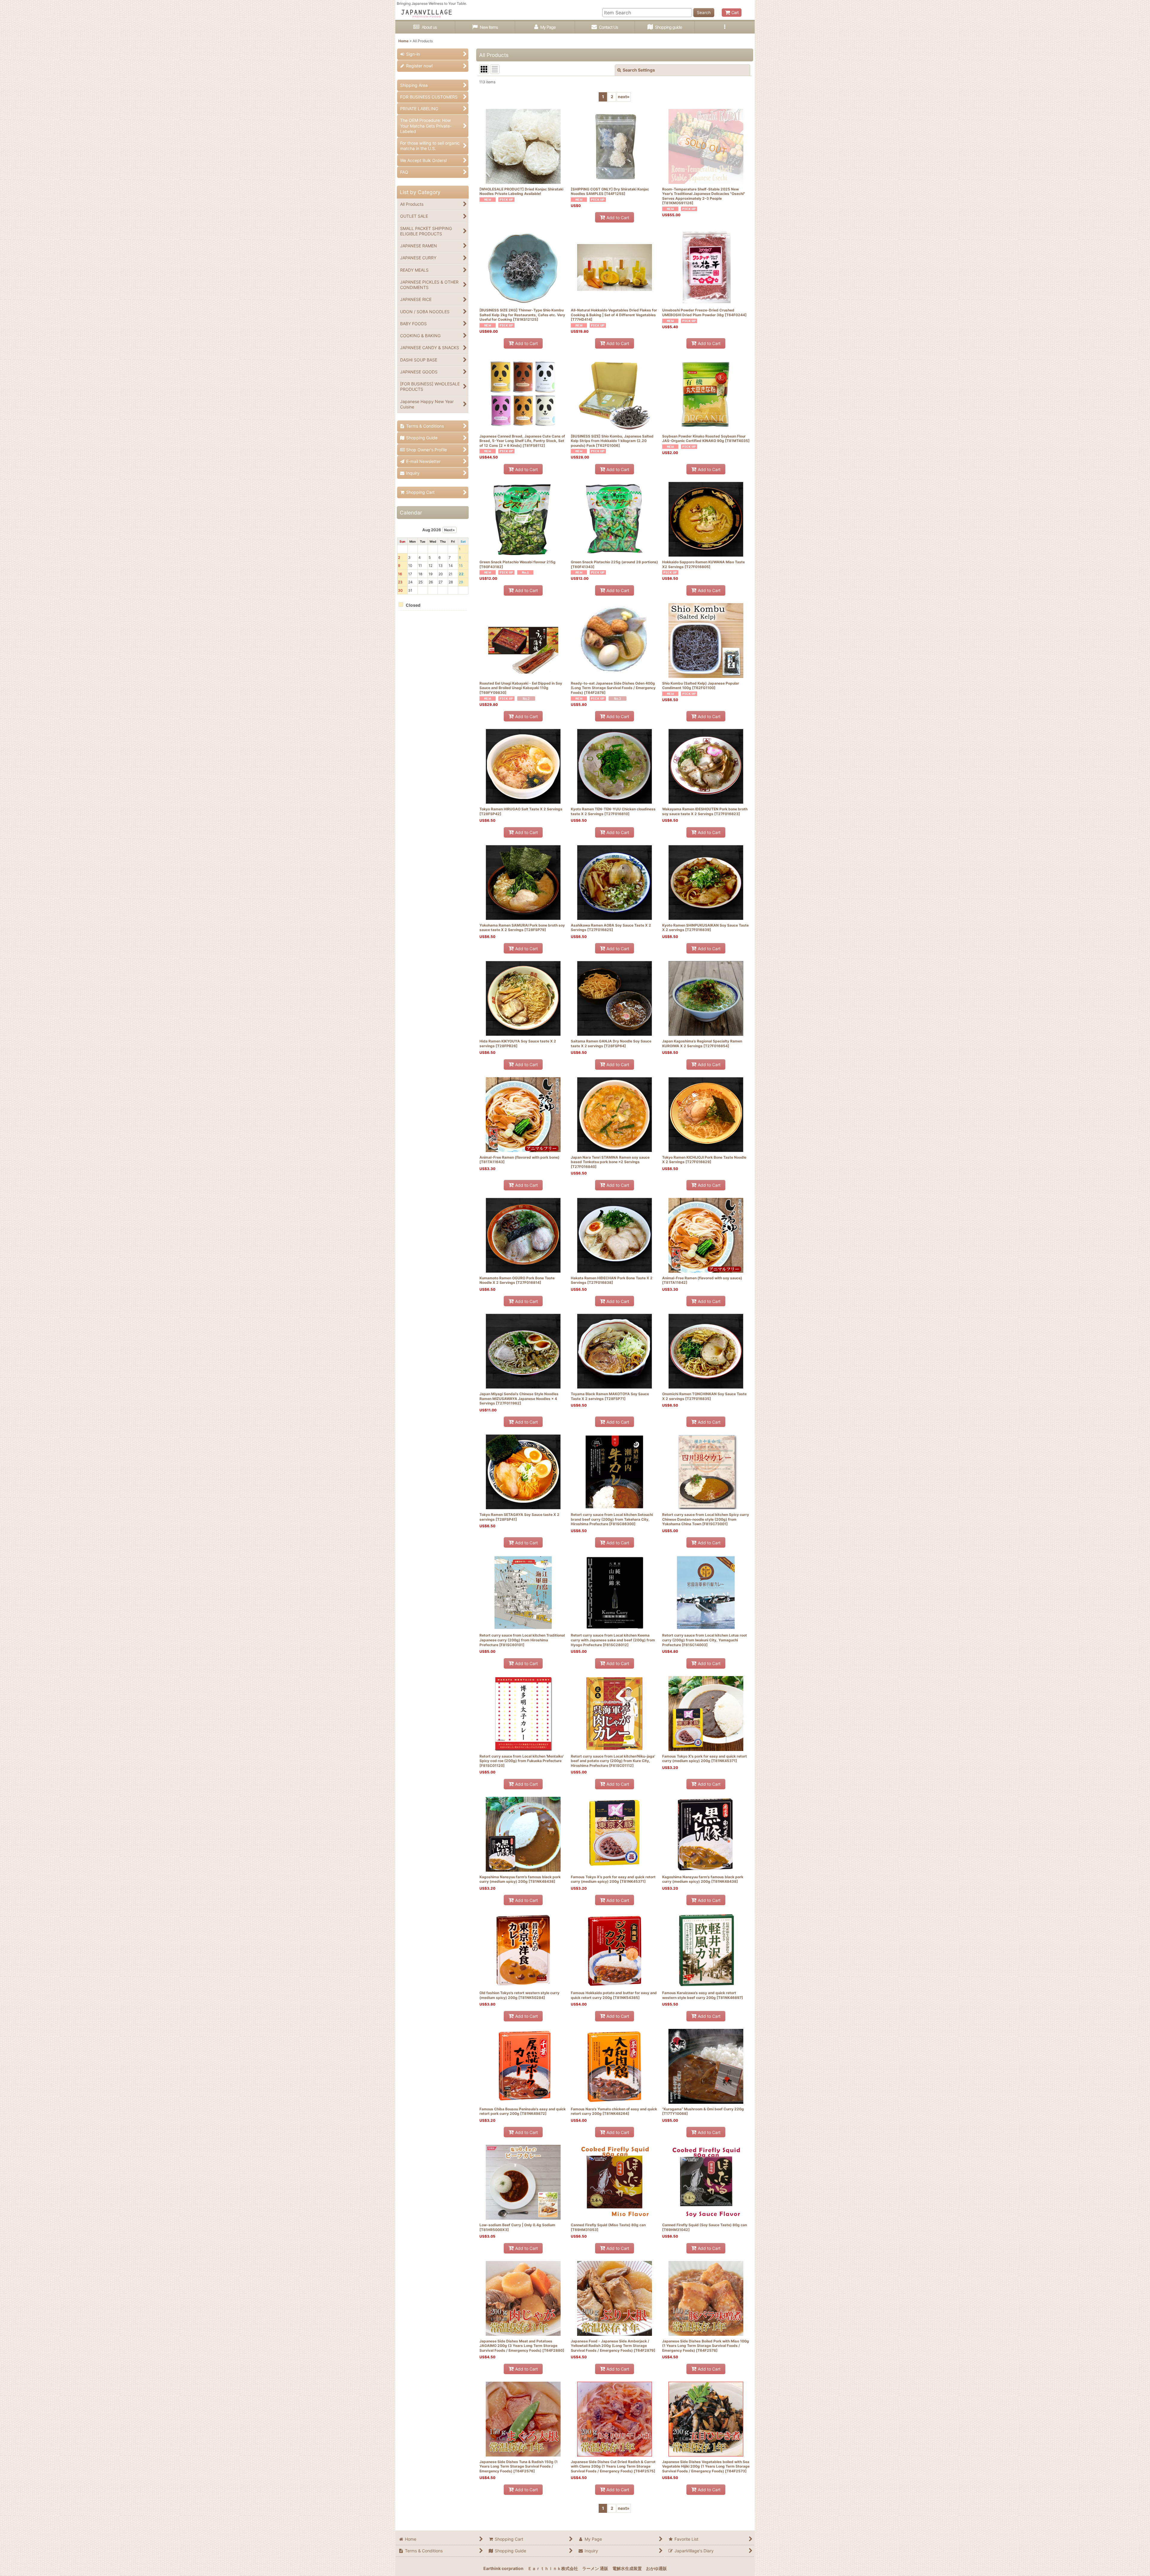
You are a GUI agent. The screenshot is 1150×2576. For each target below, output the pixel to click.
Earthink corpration (503, 2568)
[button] (725, 27)
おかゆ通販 (656, 2568)
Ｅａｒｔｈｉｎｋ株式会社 (553, 2568)
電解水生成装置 (627, 2568)
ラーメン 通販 (595, 2568)
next (624, 97)
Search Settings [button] (639, 70)
